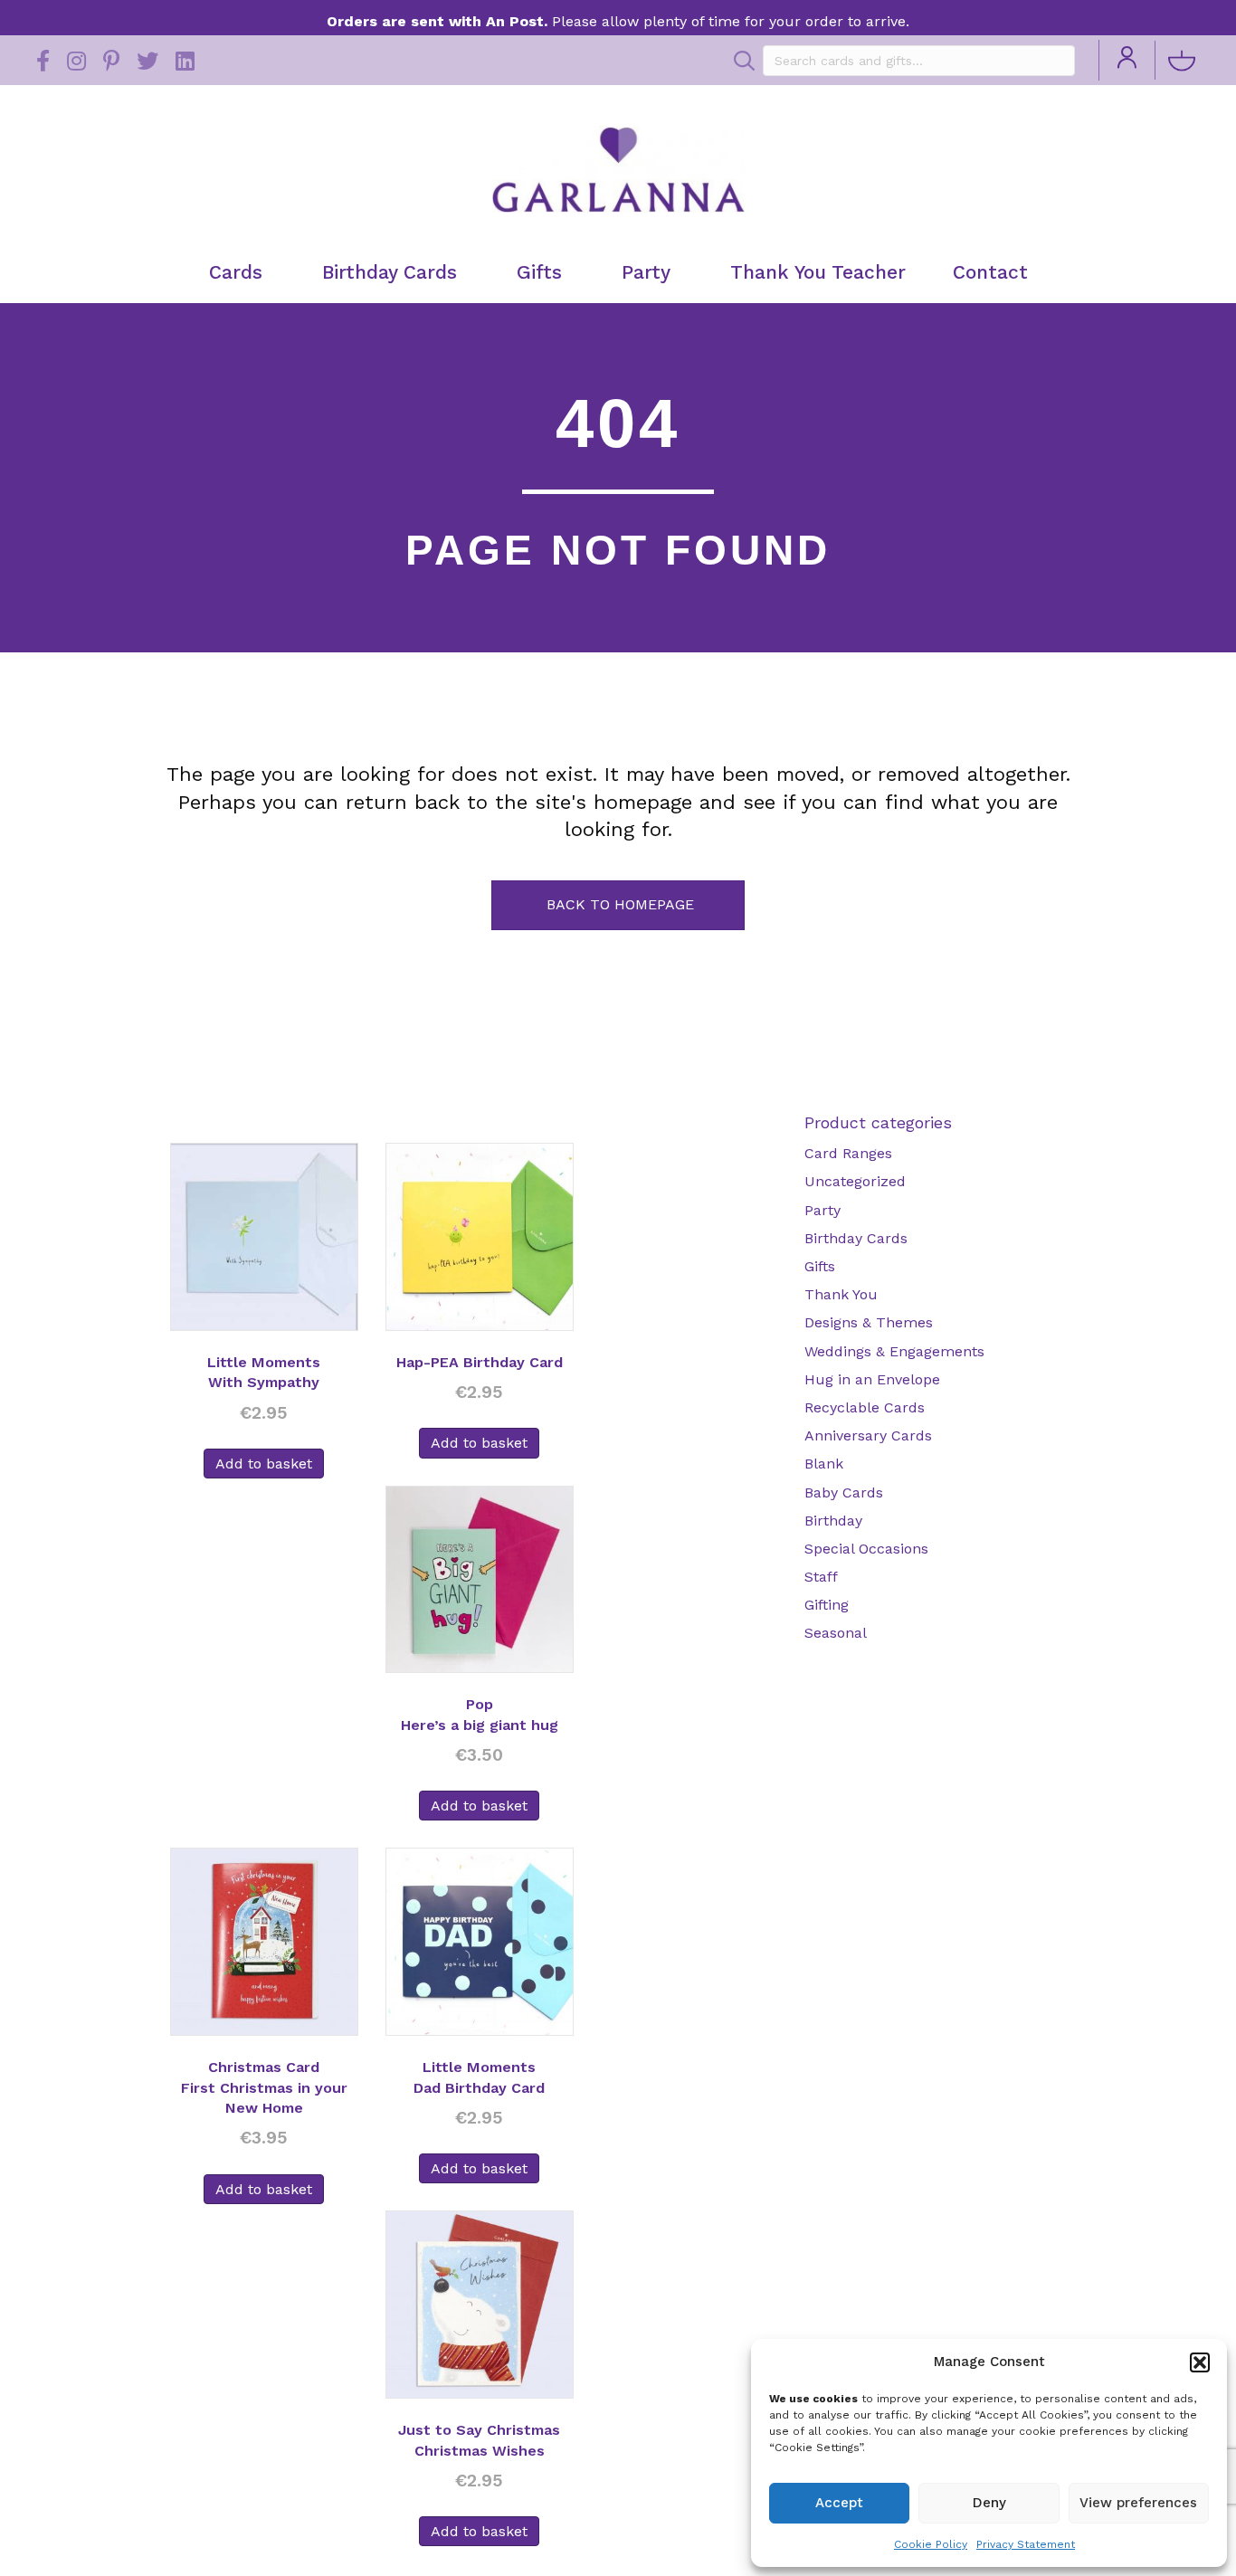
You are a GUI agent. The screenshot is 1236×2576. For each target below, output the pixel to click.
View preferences (1138, 2503)
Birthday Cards (856, 1238)
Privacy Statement (1026, 2544)
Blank (824, 1464)
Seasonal (836, 1633)
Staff (821, 1577)
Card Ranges (848, 1153)
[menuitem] (1127, 60)
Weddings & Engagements (894, 1351)
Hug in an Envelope (872, 1379)
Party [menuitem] (646, 272)
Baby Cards (844, 1492)
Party (822, 1210)
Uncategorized (855, 1181)
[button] (1200, 2362)
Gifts (820, 1266)
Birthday (833, 1521)
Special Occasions (866, 1549)
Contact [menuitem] (990, 272)
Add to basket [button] (264, 1464)
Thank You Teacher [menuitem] (818, 272)
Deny (989, 2503)
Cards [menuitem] (236, 272)
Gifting (827, 1605)
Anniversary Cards (868, 1435)
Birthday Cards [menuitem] (390, 272)
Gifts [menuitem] (539, 272)
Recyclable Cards (865, 1407)
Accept (839, 2503)
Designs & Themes (869, 1322)
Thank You (841, 1294)
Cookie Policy (931, 2544)
